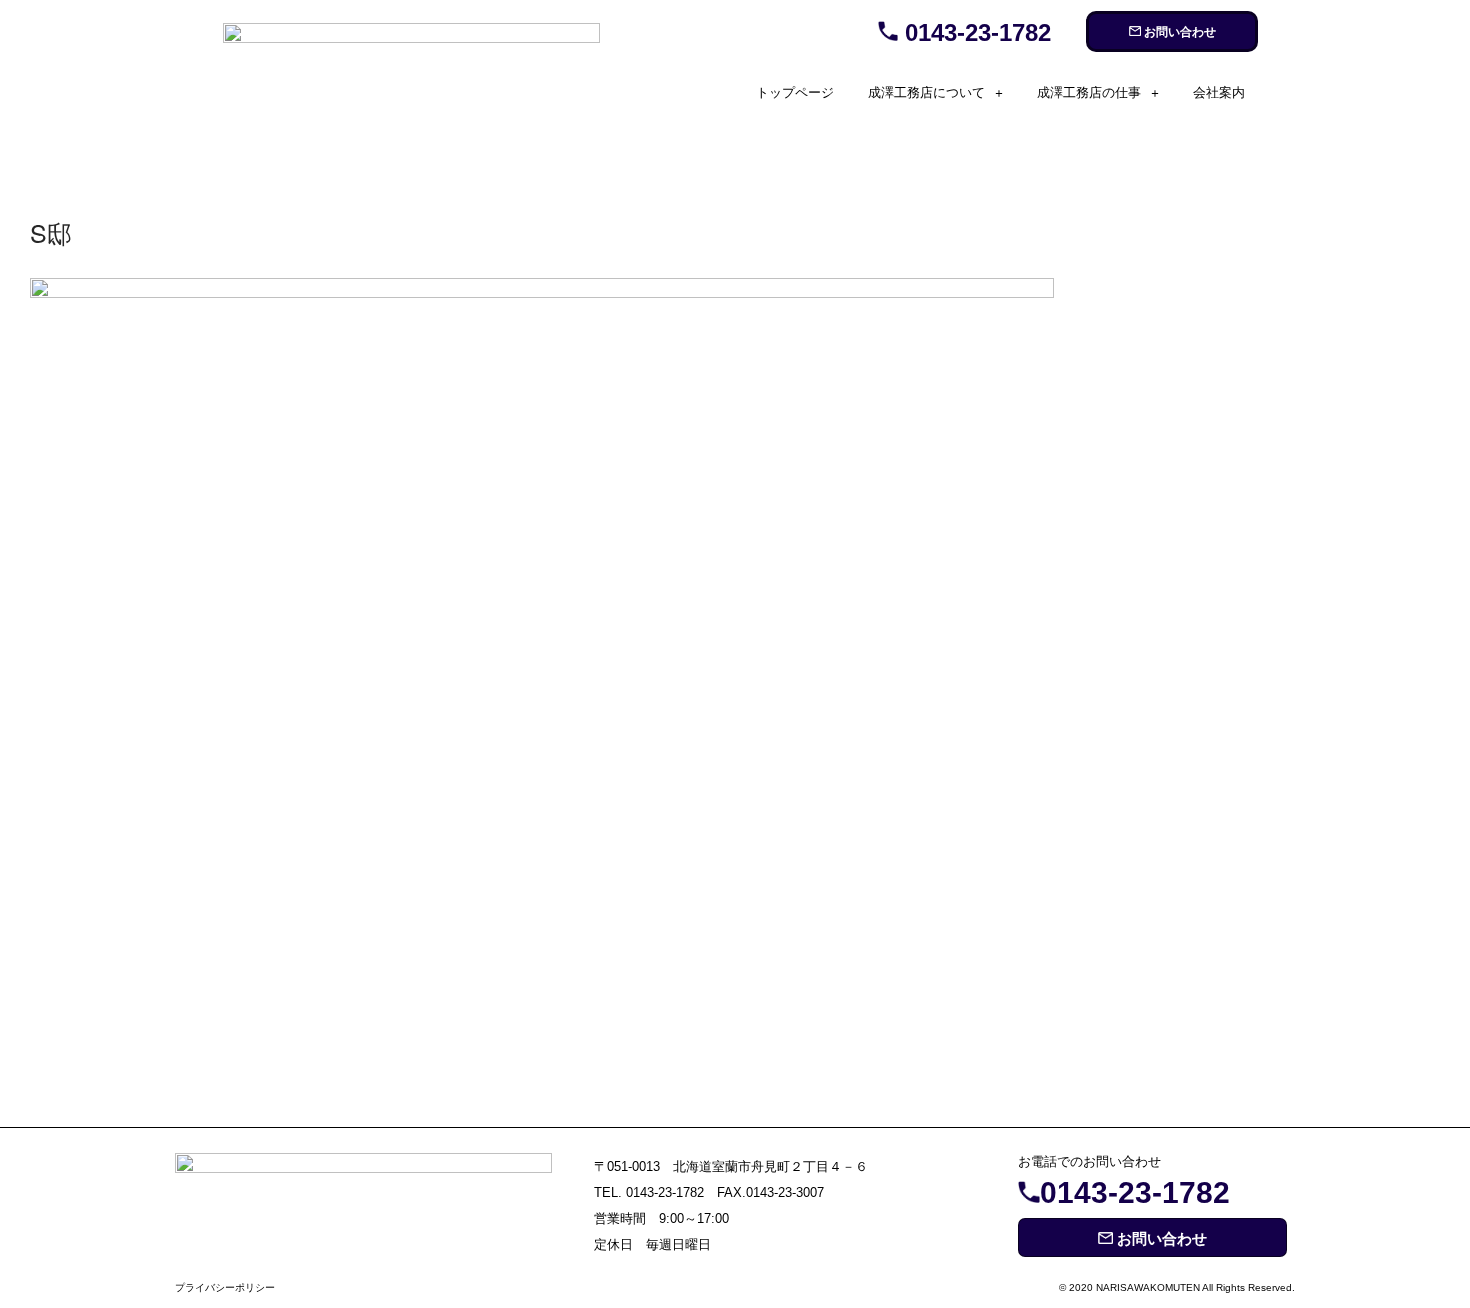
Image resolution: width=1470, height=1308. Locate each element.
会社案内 (1219, 92)
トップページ (795, 92)
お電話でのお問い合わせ (1089, 1161)
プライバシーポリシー (225, 1287)
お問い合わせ (1178, 32)
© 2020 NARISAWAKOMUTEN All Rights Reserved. (1177, 1287)
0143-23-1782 (974, 32)
